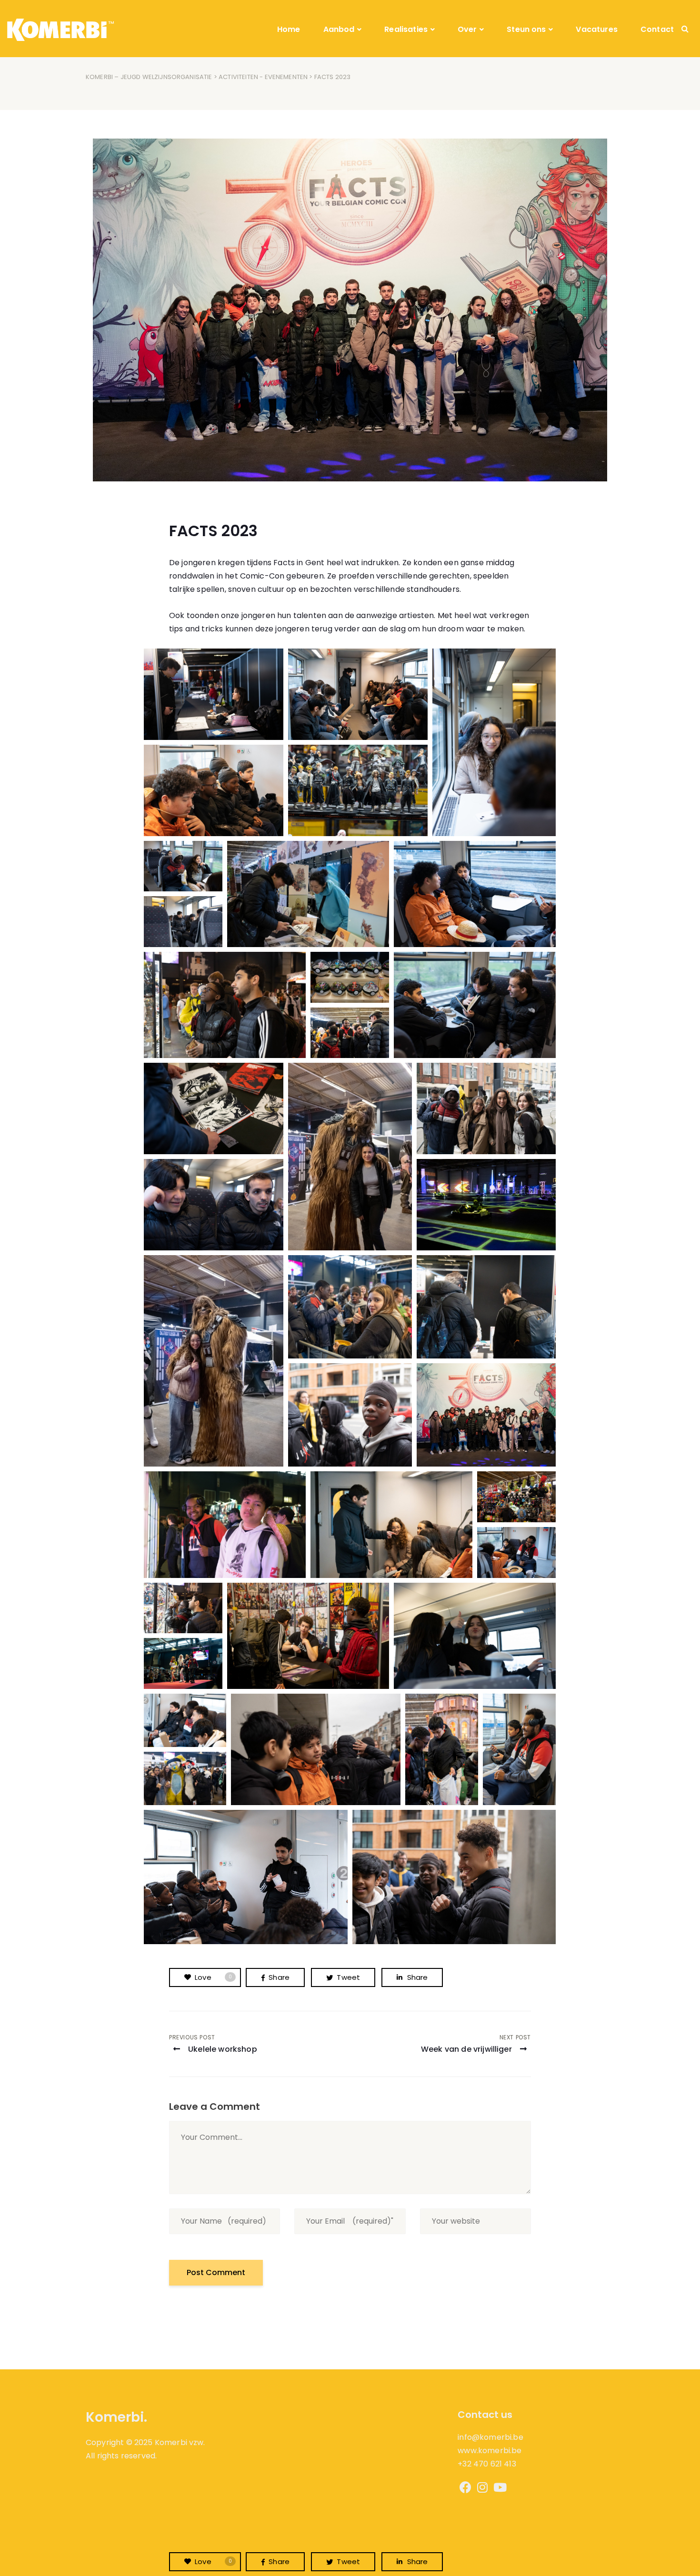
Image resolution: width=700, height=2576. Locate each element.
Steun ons (526, 29)
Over (467, 29)
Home (289, 29)
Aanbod (339, 29)
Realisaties (406, 29)
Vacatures (596, 29)
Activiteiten (238, 77)
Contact (657, 29)
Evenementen (286, 77)
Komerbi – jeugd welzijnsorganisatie (149, 77)
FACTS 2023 (213, 531)
